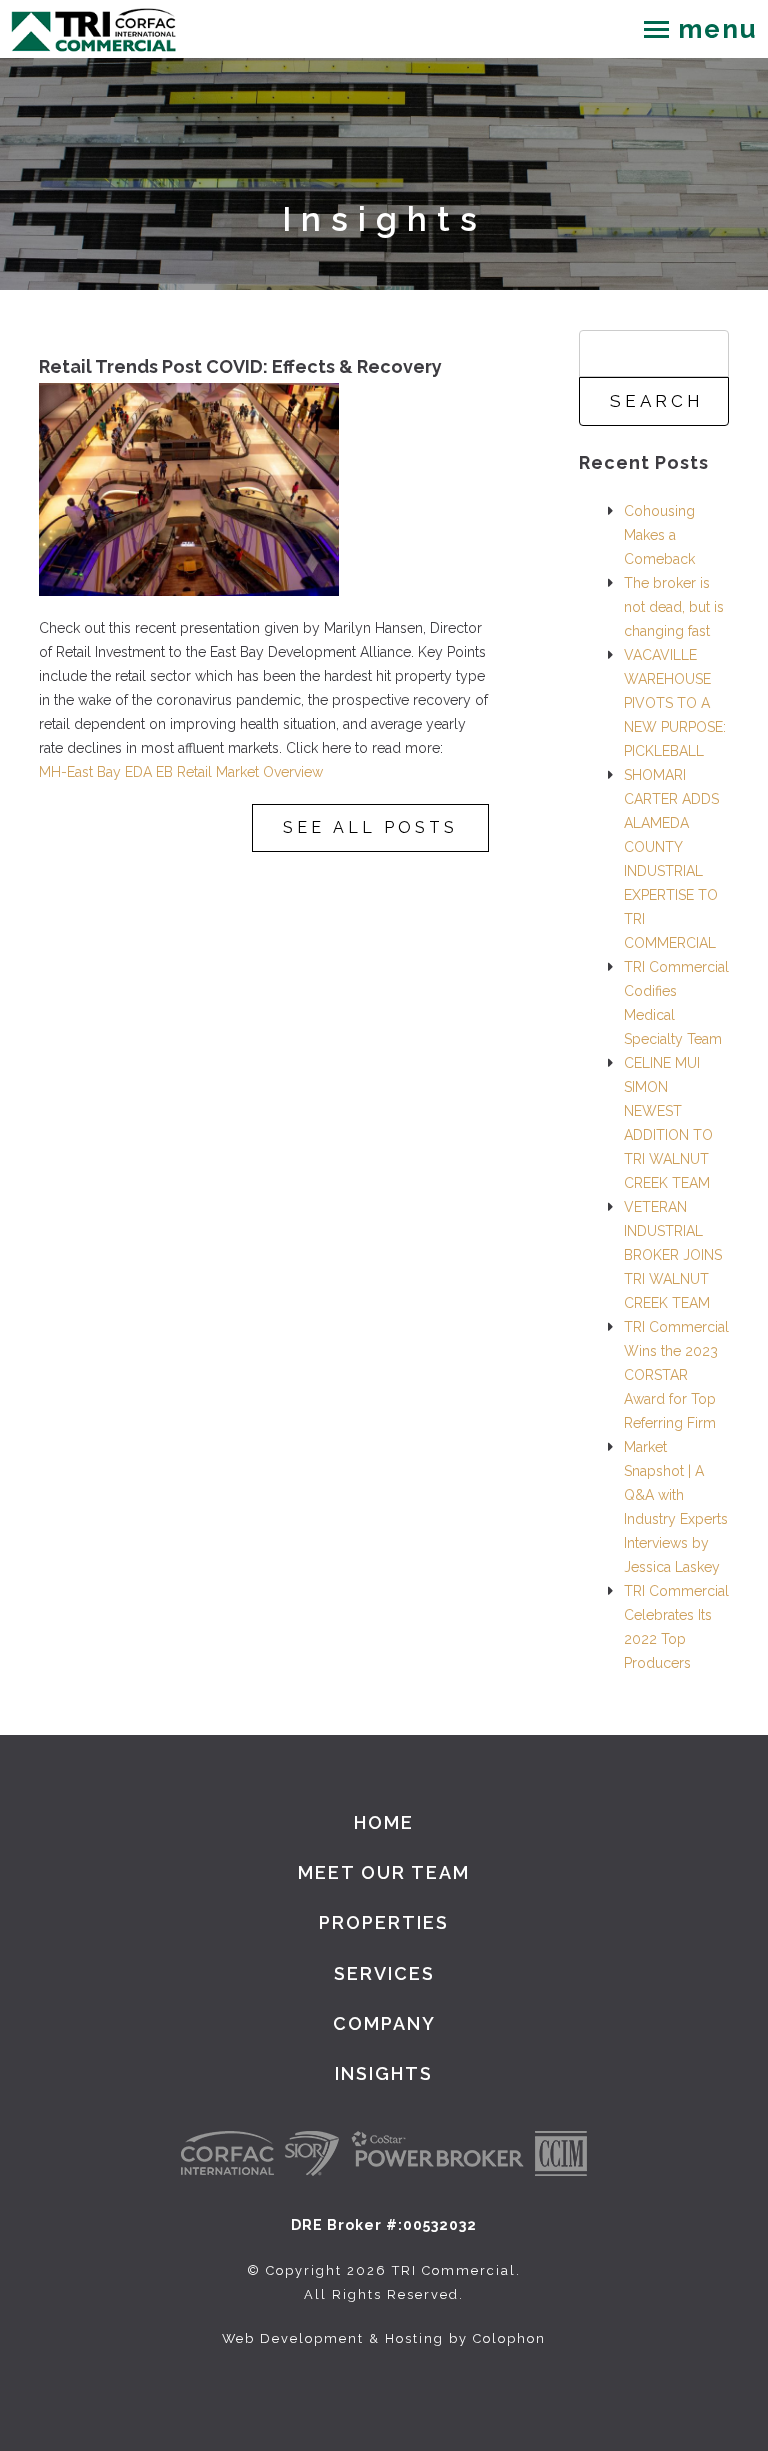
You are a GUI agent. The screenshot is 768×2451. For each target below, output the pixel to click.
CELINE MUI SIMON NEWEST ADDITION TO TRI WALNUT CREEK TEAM (668, 1123)
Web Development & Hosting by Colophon (384, 2338)
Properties (384, 1922)
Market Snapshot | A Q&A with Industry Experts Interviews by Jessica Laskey (676, 1507)
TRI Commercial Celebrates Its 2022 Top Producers (676, 1627)
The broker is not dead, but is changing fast (674, 607)
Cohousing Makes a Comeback (659, 535)
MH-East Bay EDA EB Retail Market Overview (181, 772)
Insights (384, 2073)
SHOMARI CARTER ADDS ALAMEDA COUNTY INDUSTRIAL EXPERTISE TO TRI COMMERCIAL (671, 859)
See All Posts (370, 827)
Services (384, 1973)
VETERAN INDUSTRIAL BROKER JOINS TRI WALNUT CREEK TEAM (673, 1255)
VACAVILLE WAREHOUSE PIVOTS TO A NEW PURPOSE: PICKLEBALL (675, 703)
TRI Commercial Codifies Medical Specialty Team (676, 1003)
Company (384, 2023)
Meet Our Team (384, 1872)
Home (384, 1822)
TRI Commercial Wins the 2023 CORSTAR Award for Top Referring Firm (676, 1375)
